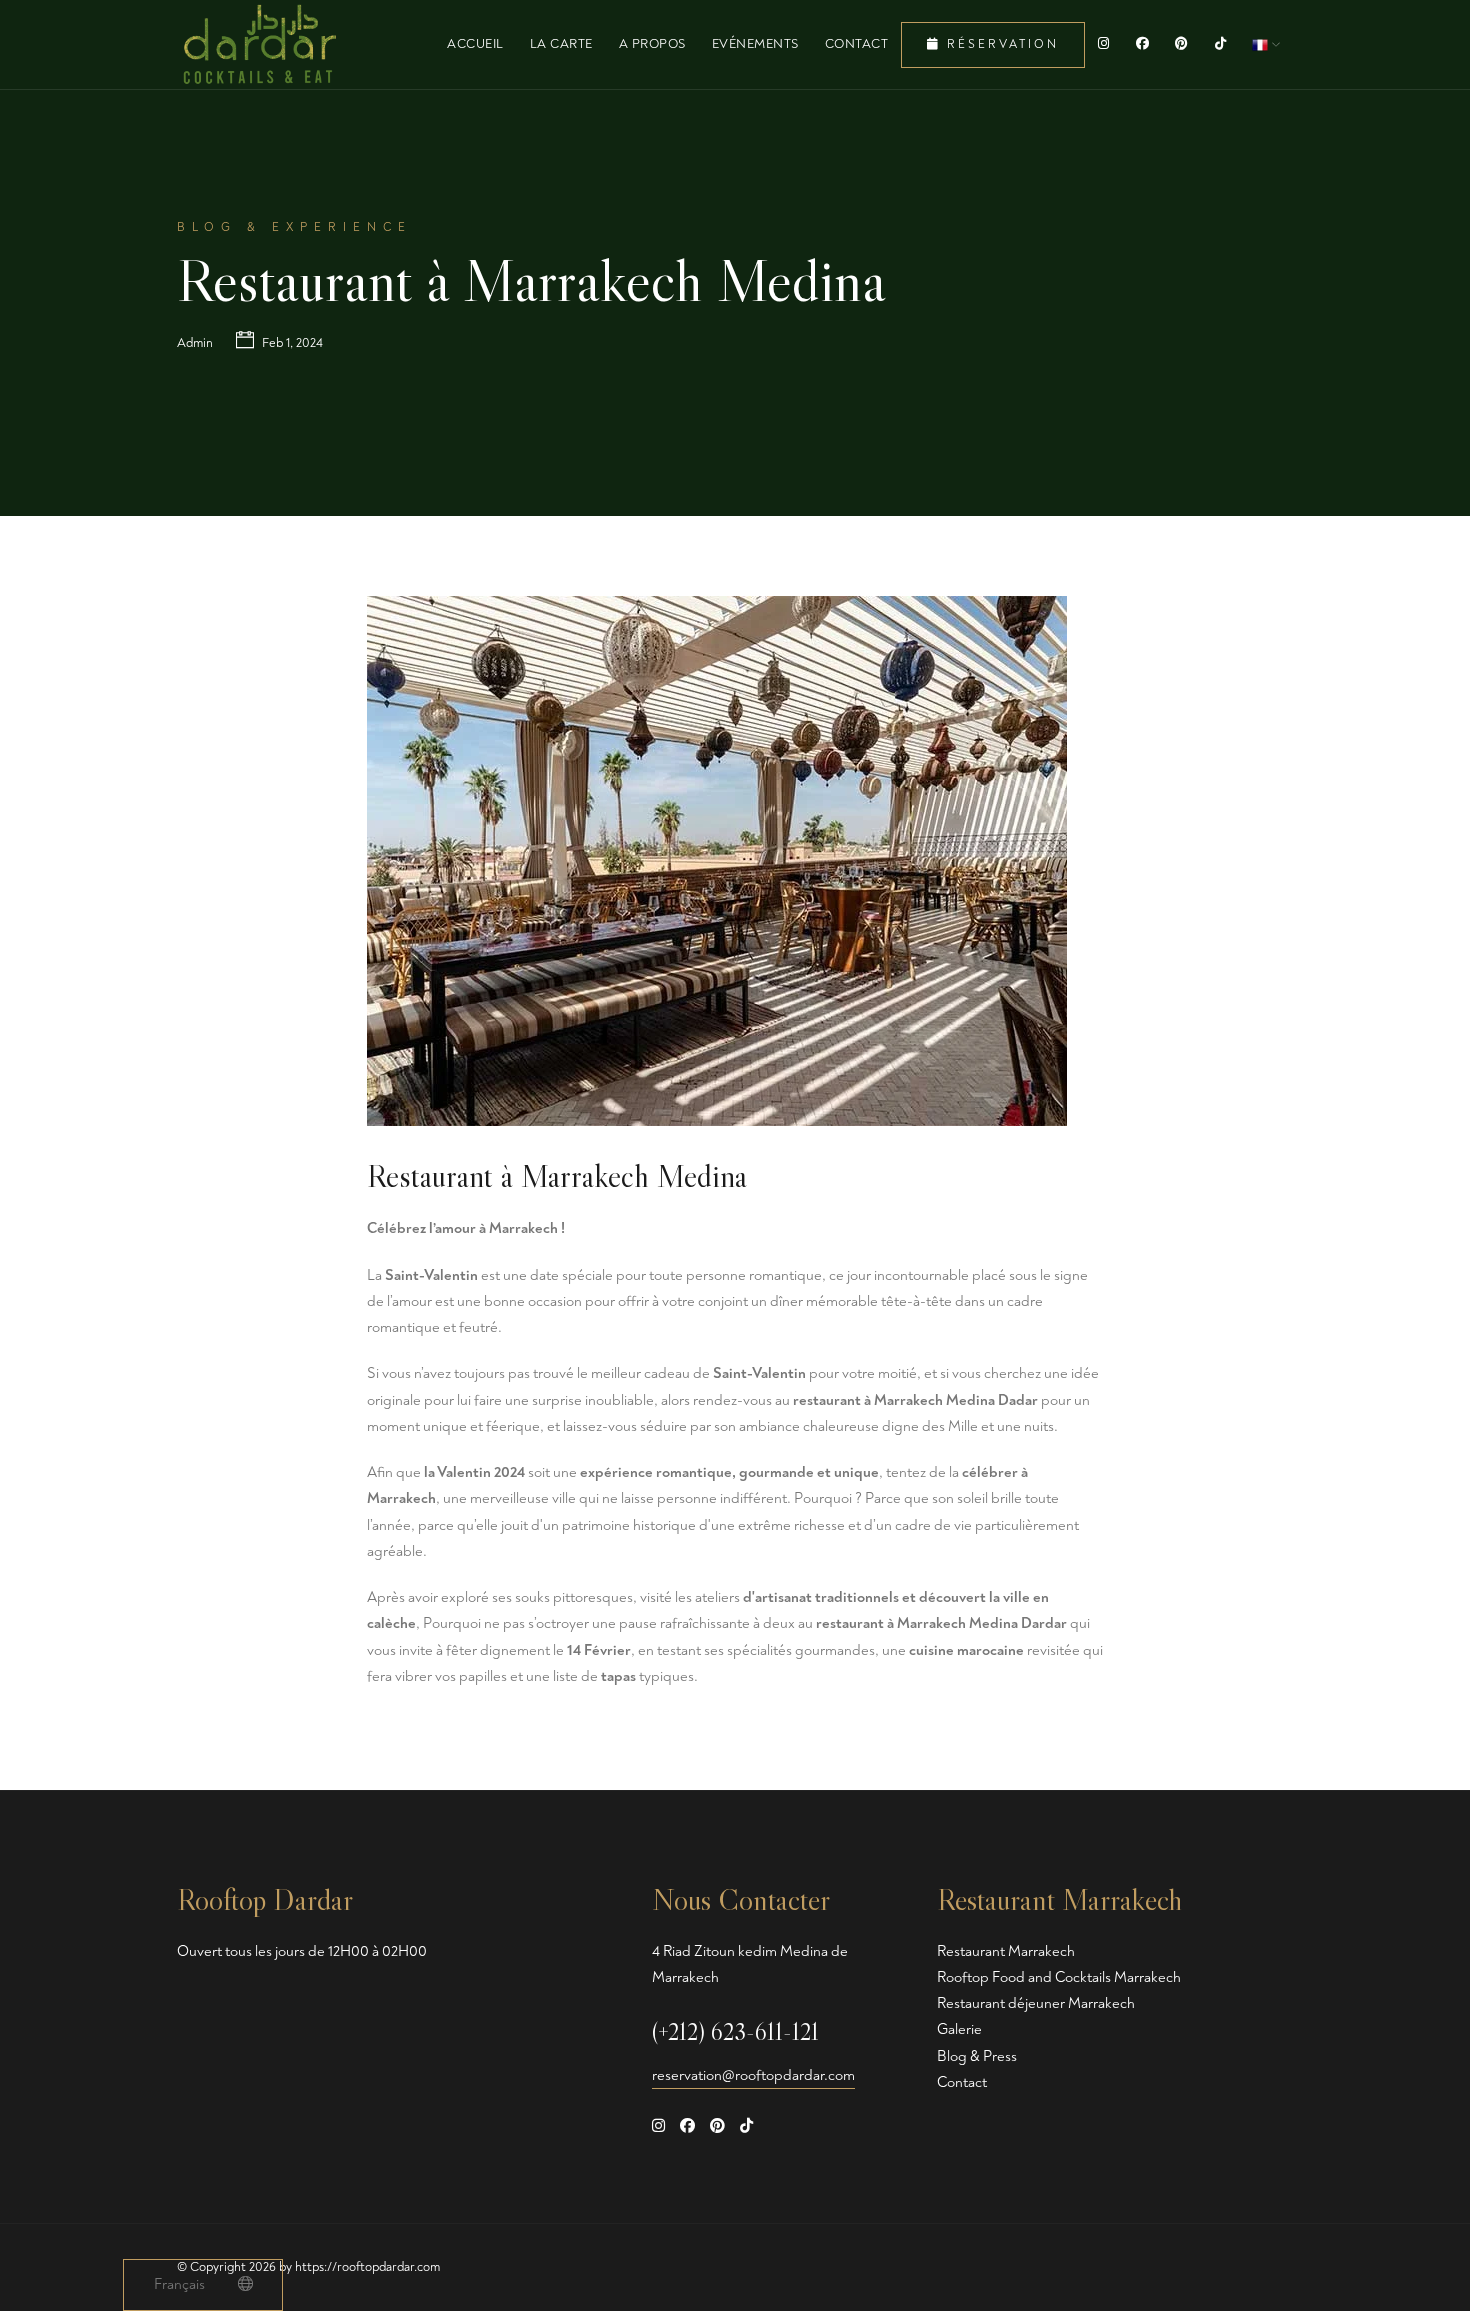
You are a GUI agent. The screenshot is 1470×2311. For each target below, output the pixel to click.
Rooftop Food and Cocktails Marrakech (1059, 1977)
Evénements (755, 44)
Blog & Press (977, 2056)
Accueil (475, 44)
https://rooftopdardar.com (367, 2267)
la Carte (561, 44)
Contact (857, 44)
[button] (1266, 44)
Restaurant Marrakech (1006, 1951)
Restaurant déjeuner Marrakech (1036, 2003)
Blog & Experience (294, 227)
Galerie (959, 2029)
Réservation (1000, 44)
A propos (652, 44)
